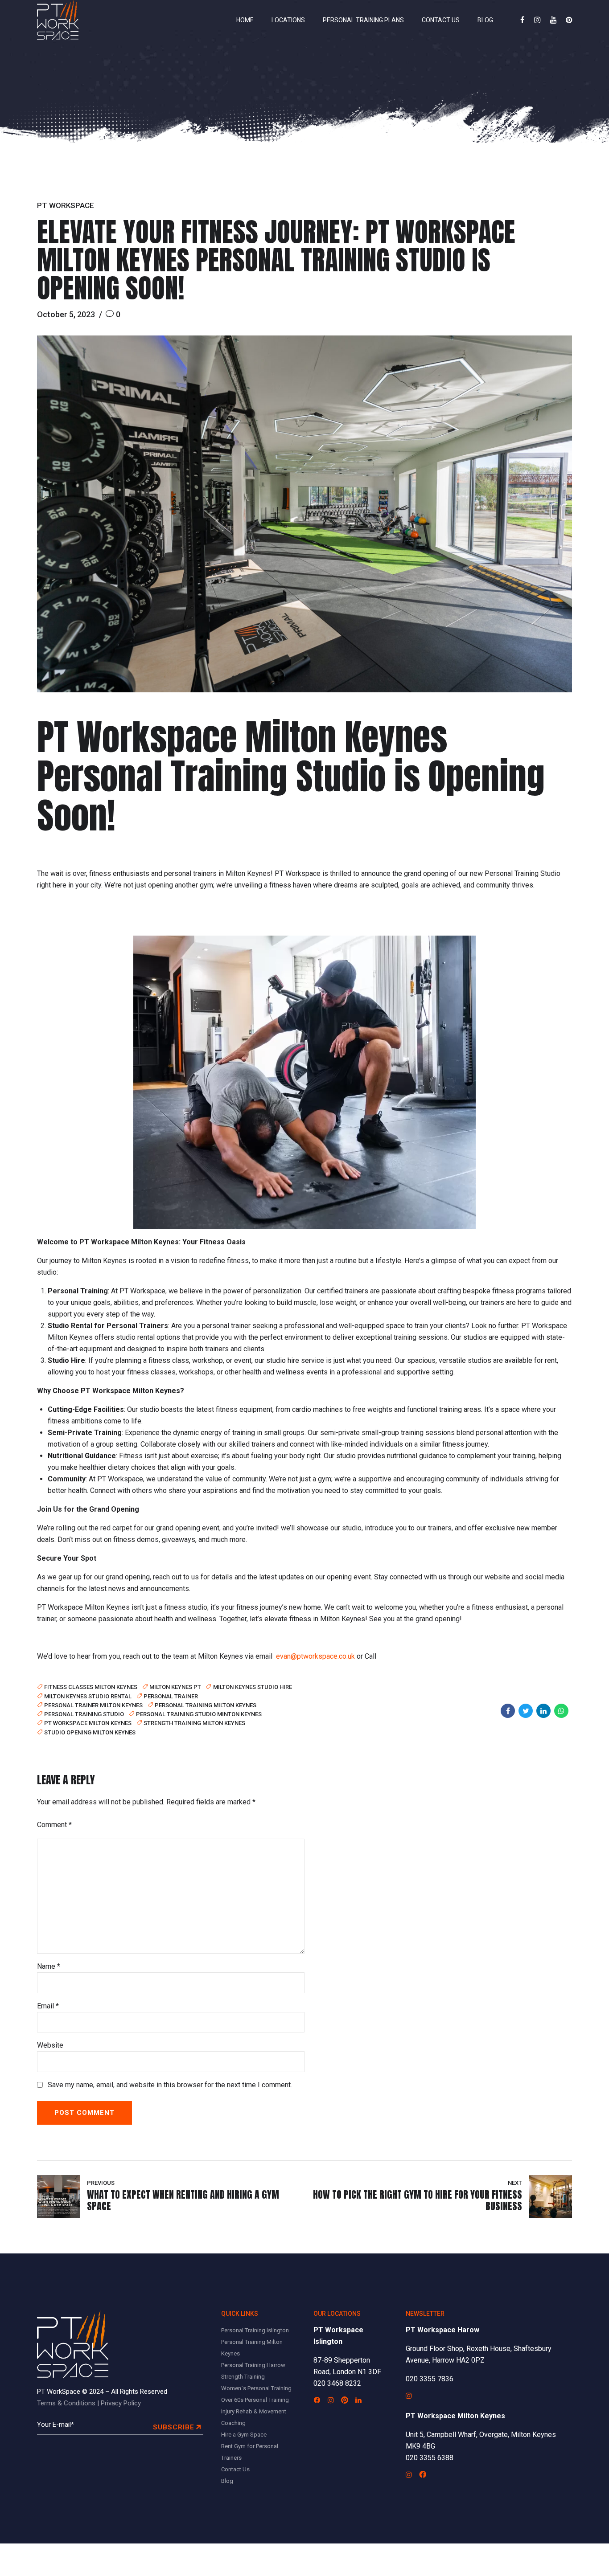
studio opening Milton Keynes (90, 1732)
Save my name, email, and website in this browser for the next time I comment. (170, 2085)
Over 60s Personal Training (255, 2400)
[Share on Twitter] (526, 1711)
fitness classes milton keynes (91, 1687)
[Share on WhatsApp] (561, 1711)
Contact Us (235, 2469)
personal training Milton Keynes (206, 1705)
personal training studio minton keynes (199, 1714)
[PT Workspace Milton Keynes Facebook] (423, 2474)
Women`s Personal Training (256, 2388)
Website (50, 2045)
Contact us (441, 20)
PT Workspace (66, 205)
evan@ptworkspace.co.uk (315, 1656)
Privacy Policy (121, 2403)
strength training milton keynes (194, 1723)
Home (245, 20)
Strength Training (243, 2377)
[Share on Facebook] (508, 1711)
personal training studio (84, 1714)
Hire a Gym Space (244, 2435)
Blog (485, 20)
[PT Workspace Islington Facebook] (317, 2400)
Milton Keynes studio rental (88, 1696)
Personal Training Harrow (253, 2365)
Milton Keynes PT (175, 1687)
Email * (48, 2006)
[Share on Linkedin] (543, 1711)
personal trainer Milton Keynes (93, 1705)
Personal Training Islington (255, 2330)
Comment (54, 1825)
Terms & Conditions (66, 2403)
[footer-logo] (73, 2345)
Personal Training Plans (363, 20)
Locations (288, 20)
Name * (49, 1966)
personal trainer (171, 1696)
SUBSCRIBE (174, 2427)
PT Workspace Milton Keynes (88, 1723)
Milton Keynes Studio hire (252, 1687)
